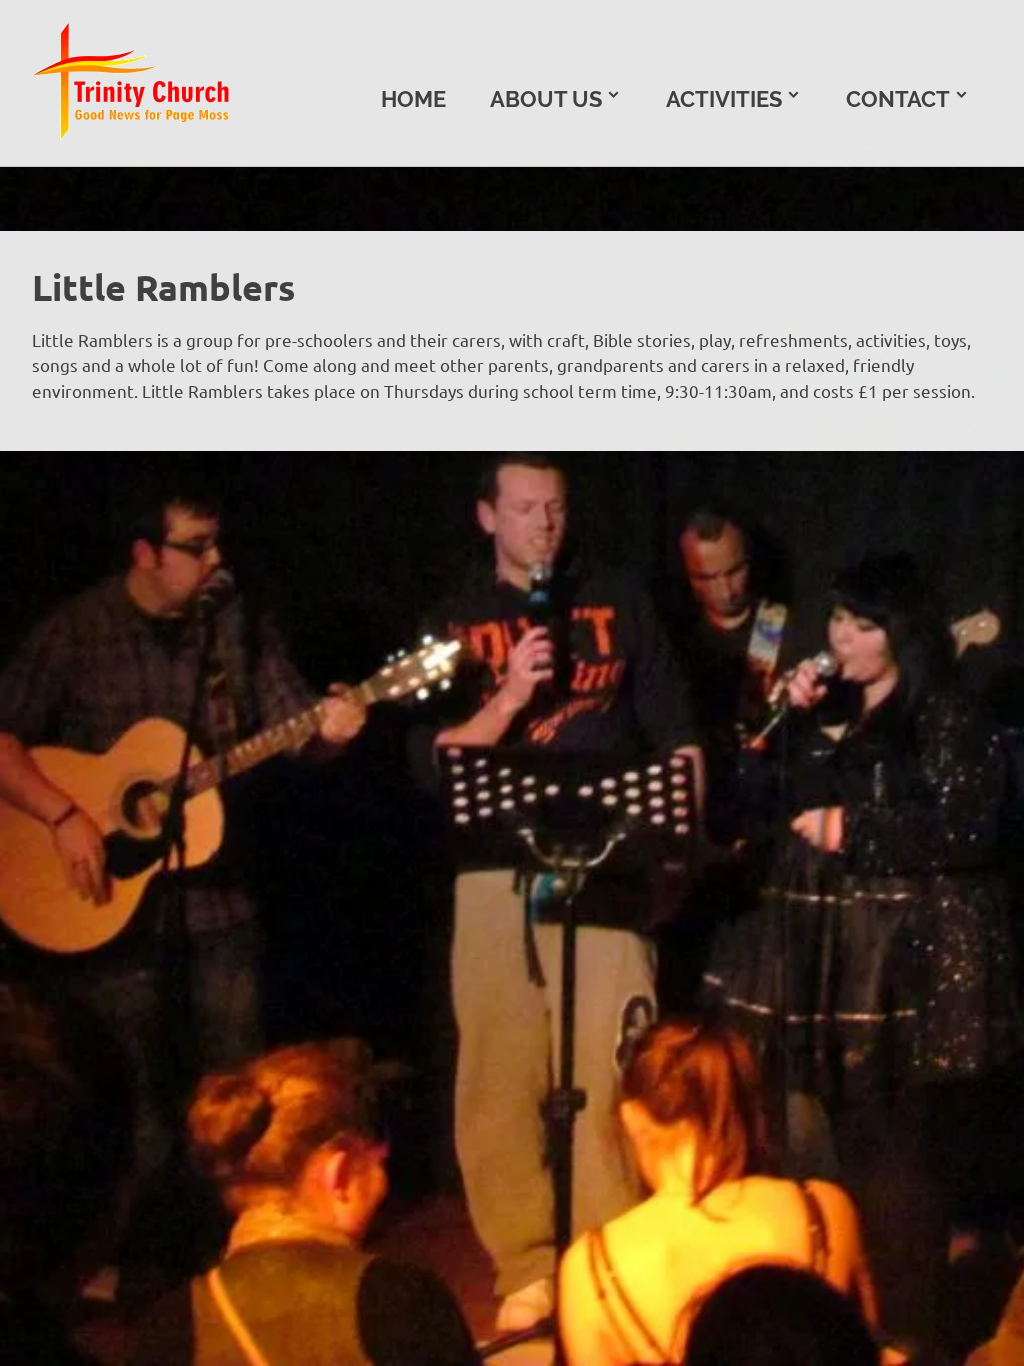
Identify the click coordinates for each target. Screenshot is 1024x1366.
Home (413, 99)
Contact (898, 99)
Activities (724, 99)
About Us (546, 99)
